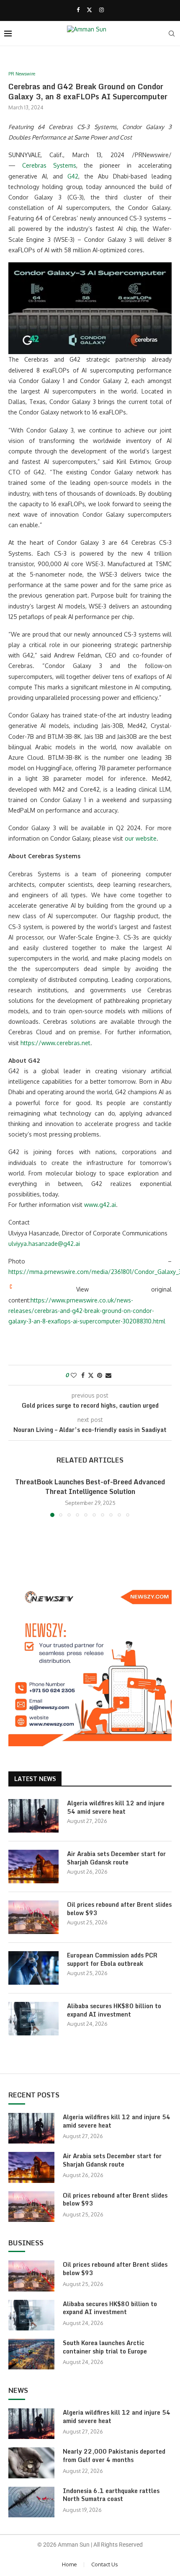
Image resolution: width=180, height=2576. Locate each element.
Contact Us (105, 2564)
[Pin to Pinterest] (100, 1375)
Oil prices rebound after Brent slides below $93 (119, 1909)
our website (141, 838)
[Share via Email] (108, 1375)
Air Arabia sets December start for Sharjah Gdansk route (116, 1858)
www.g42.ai (100, 1205)
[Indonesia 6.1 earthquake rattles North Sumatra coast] (31, 2502)
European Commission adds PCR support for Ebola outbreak (112, 1959)
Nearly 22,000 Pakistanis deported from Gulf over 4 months (114, 2456)
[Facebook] (78, 10)
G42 (73, 176)
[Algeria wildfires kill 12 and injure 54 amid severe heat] (33, 1816)
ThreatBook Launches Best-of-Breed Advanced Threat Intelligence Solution (90, 1486)
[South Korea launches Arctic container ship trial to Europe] (31, 2354)
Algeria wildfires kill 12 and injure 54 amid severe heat (116, 1807)
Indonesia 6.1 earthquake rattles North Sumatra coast (111, 2495)
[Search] (172, 34)
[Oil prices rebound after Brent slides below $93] (33, 1917)
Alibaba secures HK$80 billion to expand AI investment (114, 2010)
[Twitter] (89, 10)
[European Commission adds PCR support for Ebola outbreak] (33, 1968)
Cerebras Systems (49, 165)
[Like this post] (74, 1375)
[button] (15, 1497)
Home (69, 2564)
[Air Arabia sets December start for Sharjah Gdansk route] (33, 1867)
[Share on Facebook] (83, 1375)
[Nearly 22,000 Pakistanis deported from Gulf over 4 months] (31, 2463)
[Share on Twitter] (91, 1375)
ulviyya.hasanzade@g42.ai (44, 1244)
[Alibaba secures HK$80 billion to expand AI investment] (33, 2019)
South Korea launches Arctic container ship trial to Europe (105, 2347)
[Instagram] (102, 10)
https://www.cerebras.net (55, 1043)
